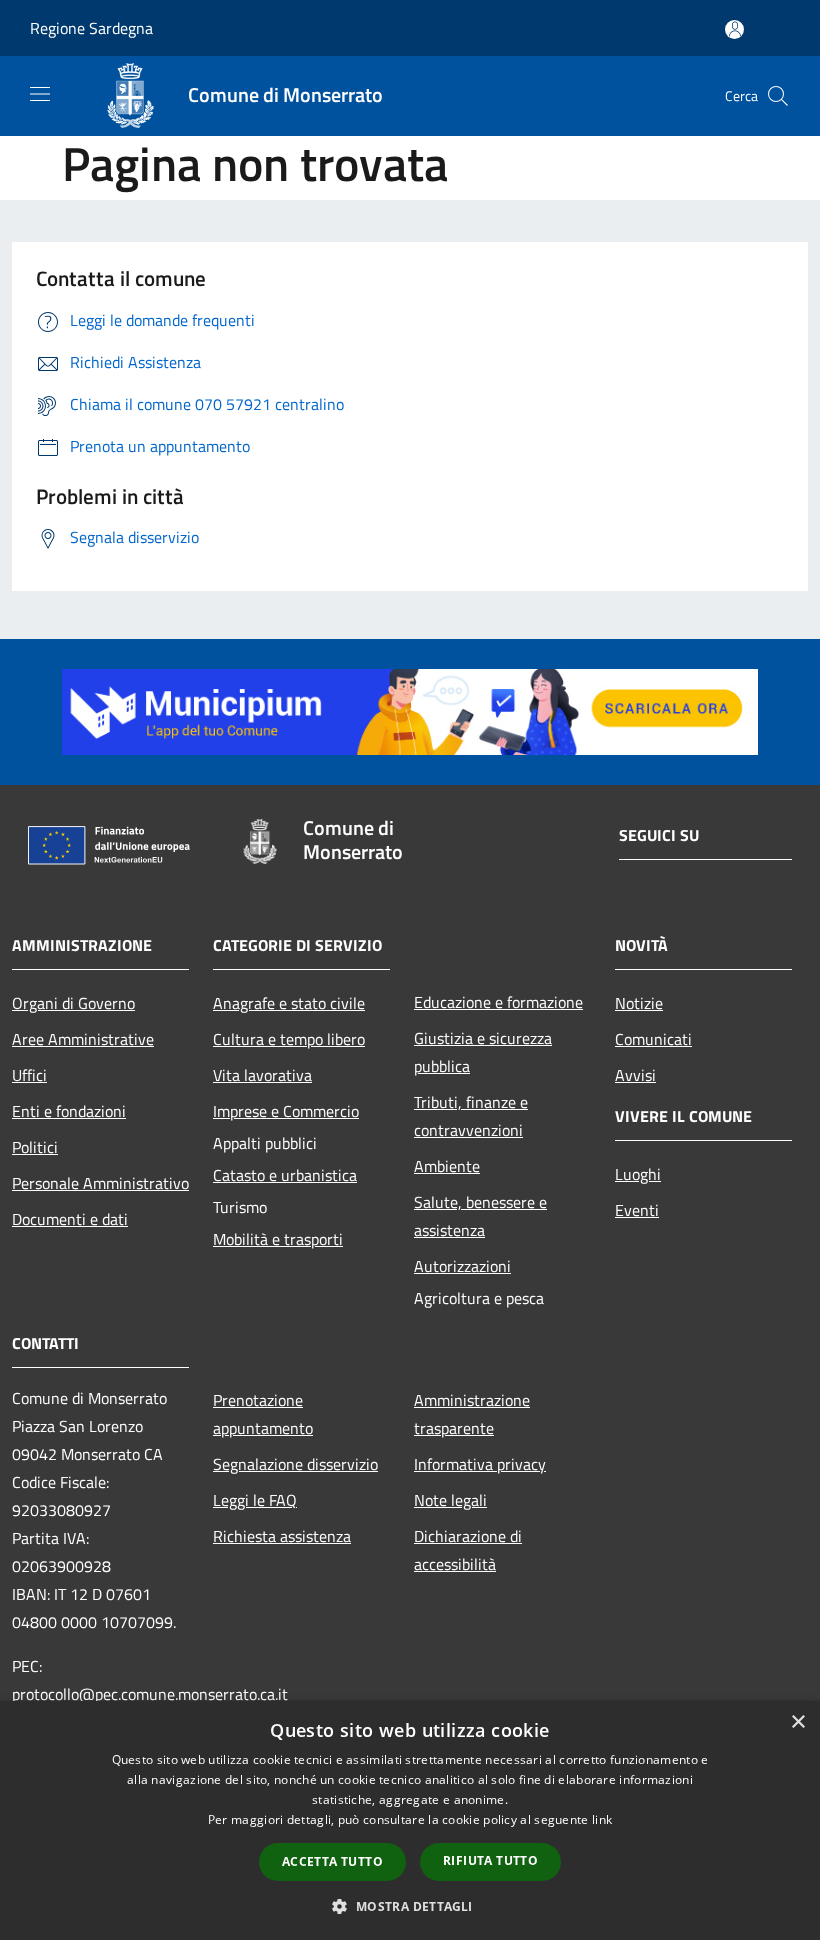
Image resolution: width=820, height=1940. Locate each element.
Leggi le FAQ (255, 1500)
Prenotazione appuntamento (263, 1414)
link (602, 1819)
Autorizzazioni (462, 1266)
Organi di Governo (73, 1003)
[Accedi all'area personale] (734, 29)
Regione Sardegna (91, 28)
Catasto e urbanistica (285, 1175)
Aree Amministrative (83, 1039)
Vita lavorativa (262, 1075)
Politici (35, 1147)
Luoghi (638, 1174)
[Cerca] (778, 96)
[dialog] (410, 1820)
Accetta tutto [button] (332, 1861)
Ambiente (447, 1166)
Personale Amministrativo (100, 1183)
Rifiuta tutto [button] (490, 1860)
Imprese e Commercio (286, 1111)
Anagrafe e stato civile (289, 1003)
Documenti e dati (70, 1219)
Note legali (450, 1500)
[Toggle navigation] (40, 94)
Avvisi (635, 1075)
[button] (409, 1906)
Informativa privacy (480, 1464)
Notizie (639, 1003)
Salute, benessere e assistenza (480, 1216)
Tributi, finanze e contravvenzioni (471, 1116)
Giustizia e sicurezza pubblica (483, 1052)
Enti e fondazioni (69, 1111)
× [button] (797, 1722)
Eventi (637, 1210)
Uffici (29, 1075)
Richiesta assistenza (282, 1536)
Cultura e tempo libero (289, 1039)
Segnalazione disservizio (295, 1464)
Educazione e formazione (498, 1002)
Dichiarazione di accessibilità (468, 1550)
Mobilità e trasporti (278, 1239)
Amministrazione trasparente (472, 1414)
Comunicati (653, 1039)
